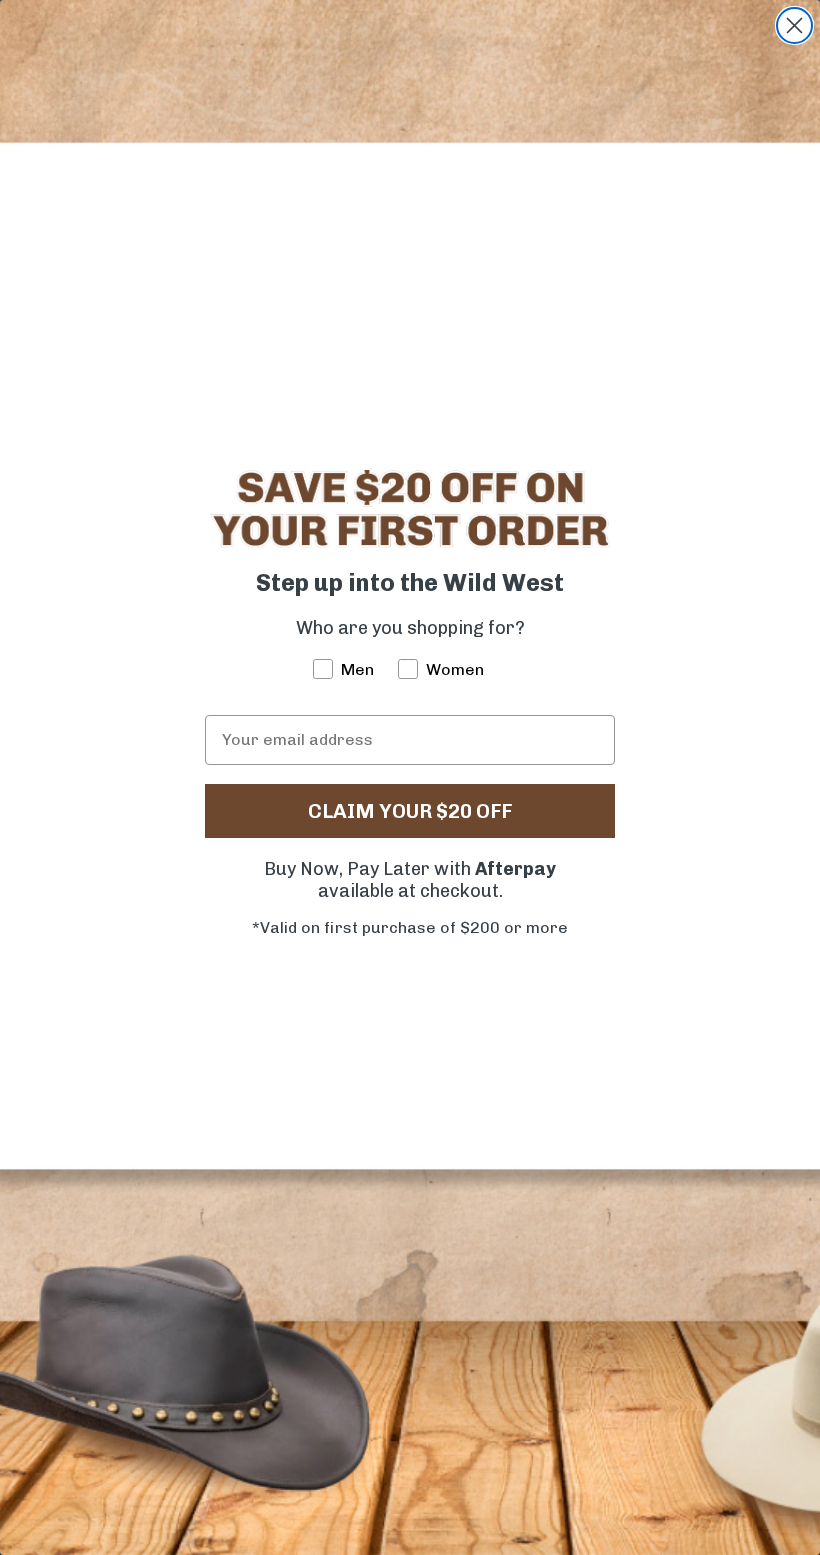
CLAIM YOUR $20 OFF (410, 811)
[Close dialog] (794, 25)
